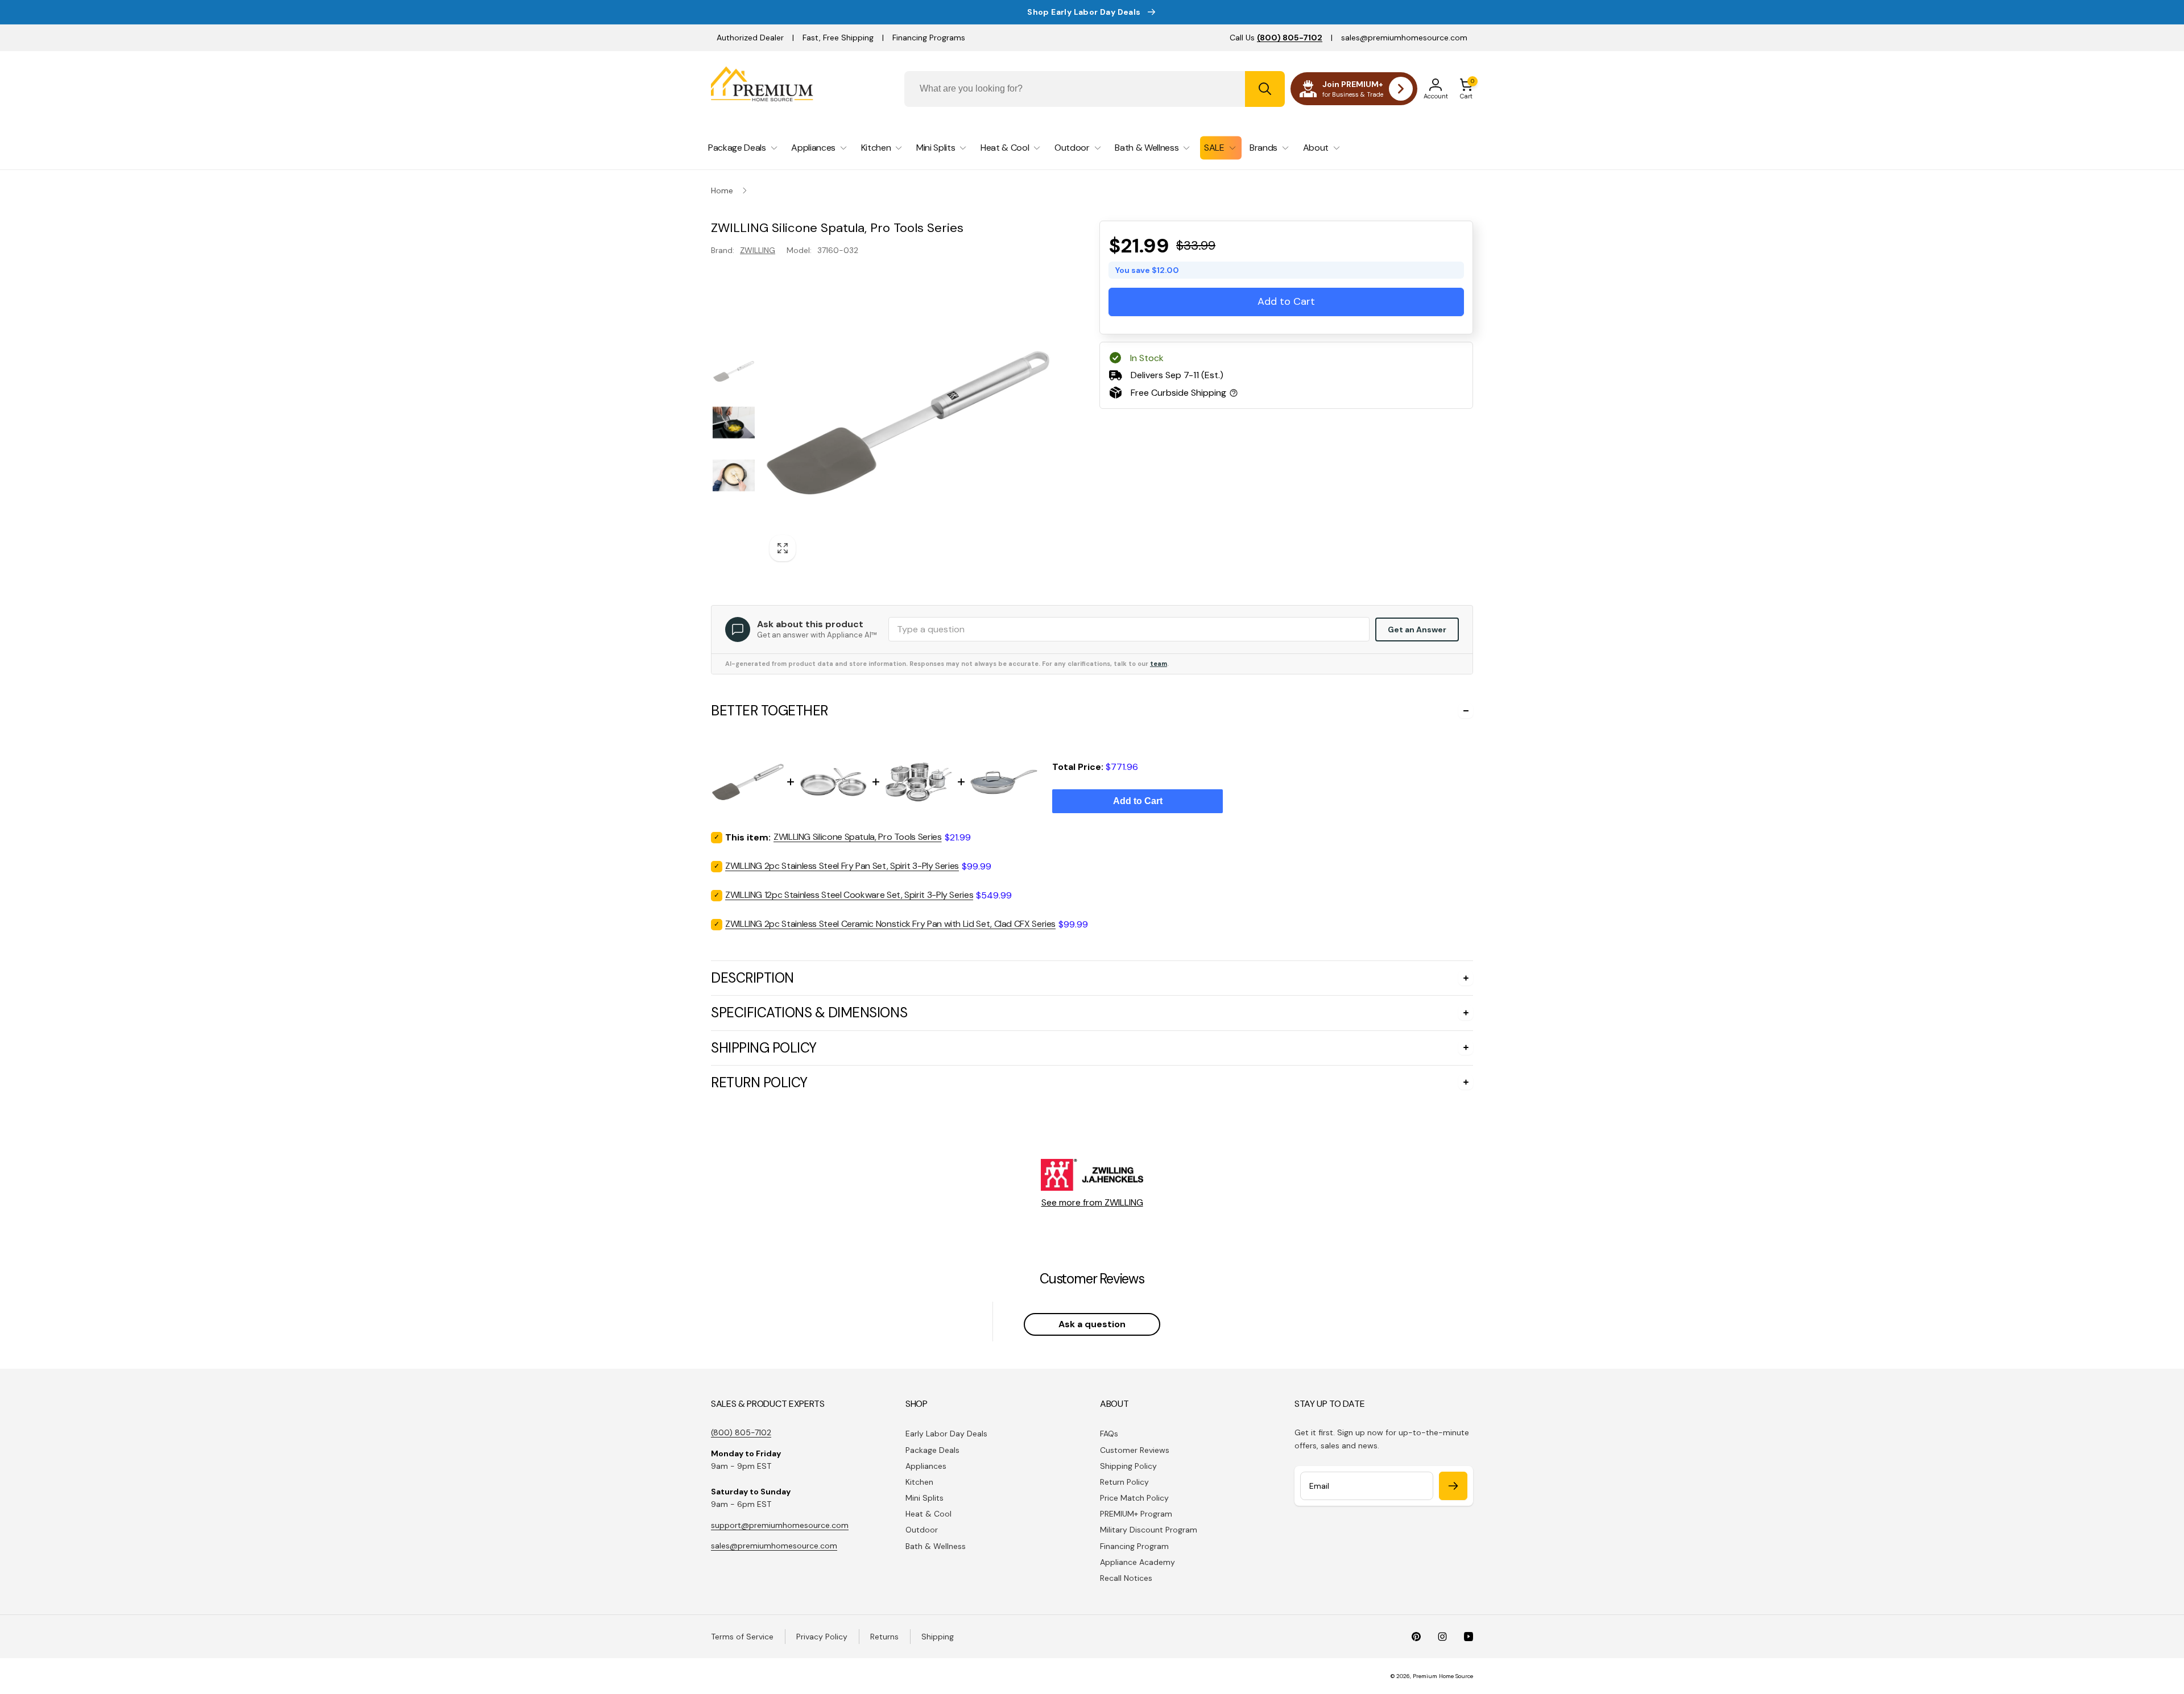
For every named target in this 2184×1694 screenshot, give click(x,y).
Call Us (1276, 38)
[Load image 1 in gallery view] (734, 371)
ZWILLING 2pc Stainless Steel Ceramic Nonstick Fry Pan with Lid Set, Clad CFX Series (890, 924)
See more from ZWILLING (1092, 1202)
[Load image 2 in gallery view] (734, 423)
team (1159, 664)
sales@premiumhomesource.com (1404, 38)
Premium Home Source (1443, 1676)
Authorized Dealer (750, 38)
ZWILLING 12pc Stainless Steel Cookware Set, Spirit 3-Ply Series (849, 895)
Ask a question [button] (1092, 1324)
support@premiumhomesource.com (780, 1525)
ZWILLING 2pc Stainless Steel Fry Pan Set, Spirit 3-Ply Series (842, 866)
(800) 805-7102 (741, 1432)
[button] (1466, 89)
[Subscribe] (1453, 1486)
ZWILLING (758, 250)
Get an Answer (1417, 629)
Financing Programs (929, 38)
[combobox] (1095, 89)
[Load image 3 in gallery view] (734, 475)
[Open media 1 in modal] (908, 423)
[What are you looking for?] (1265, 89)
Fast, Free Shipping (838, 38)
